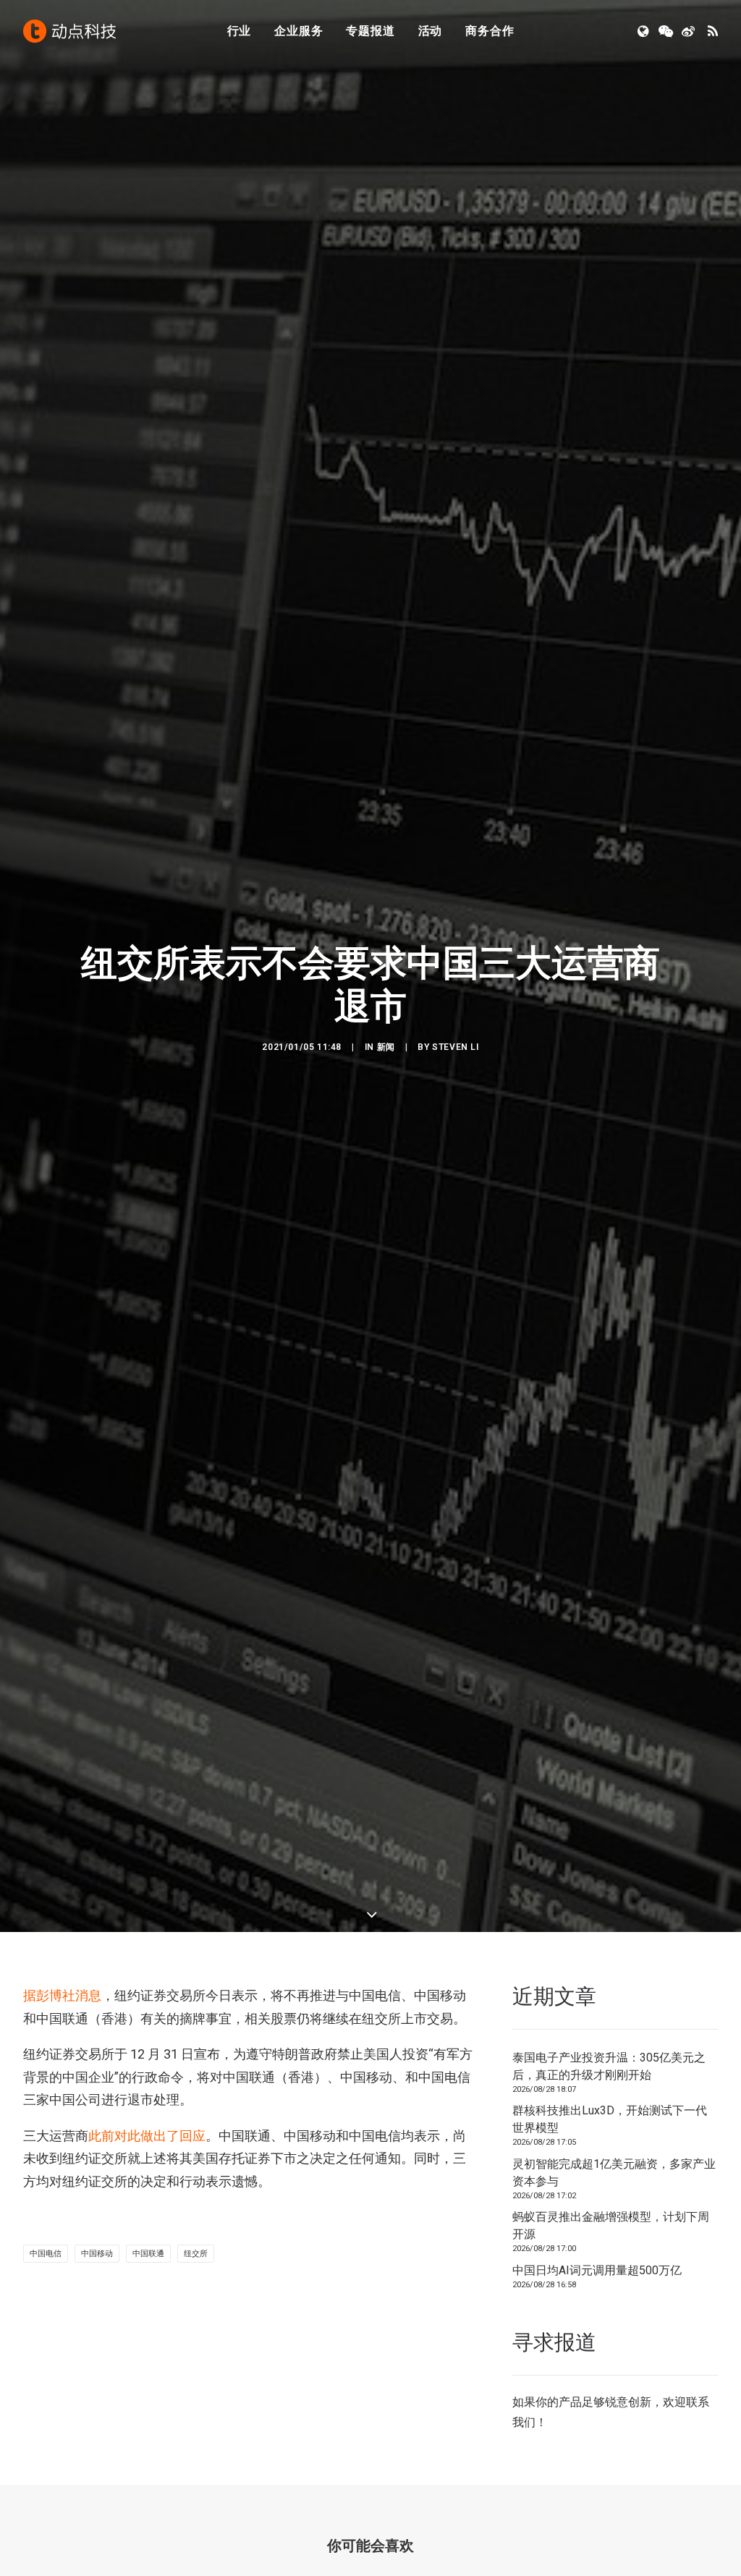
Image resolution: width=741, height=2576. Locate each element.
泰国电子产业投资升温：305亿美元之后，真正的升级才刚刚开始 (609, 2066)
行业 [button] (240, 31)
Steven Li (455, 1047)
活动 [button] (431, 31)
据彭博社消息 (62, 1995)
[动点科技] (69, 31)
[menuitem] (240, 31)
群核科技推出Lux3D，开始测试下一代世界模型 (610, 2119)
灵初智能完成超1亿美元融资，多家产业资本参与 (614, 2173)
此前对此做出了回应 (147, 2136)
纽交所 (196, 2254)
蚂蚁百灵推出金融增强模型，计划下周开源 (611, 2225)
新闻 (386, 1047)
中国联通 (148, 2254)
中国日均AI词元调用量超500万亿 (597, 2270)
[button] (644, 31)
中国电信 (46, 2254)
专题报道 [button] (370, 31)
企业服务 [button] (298, 31)
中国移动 (97, 2254)
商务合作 (490, 31)
